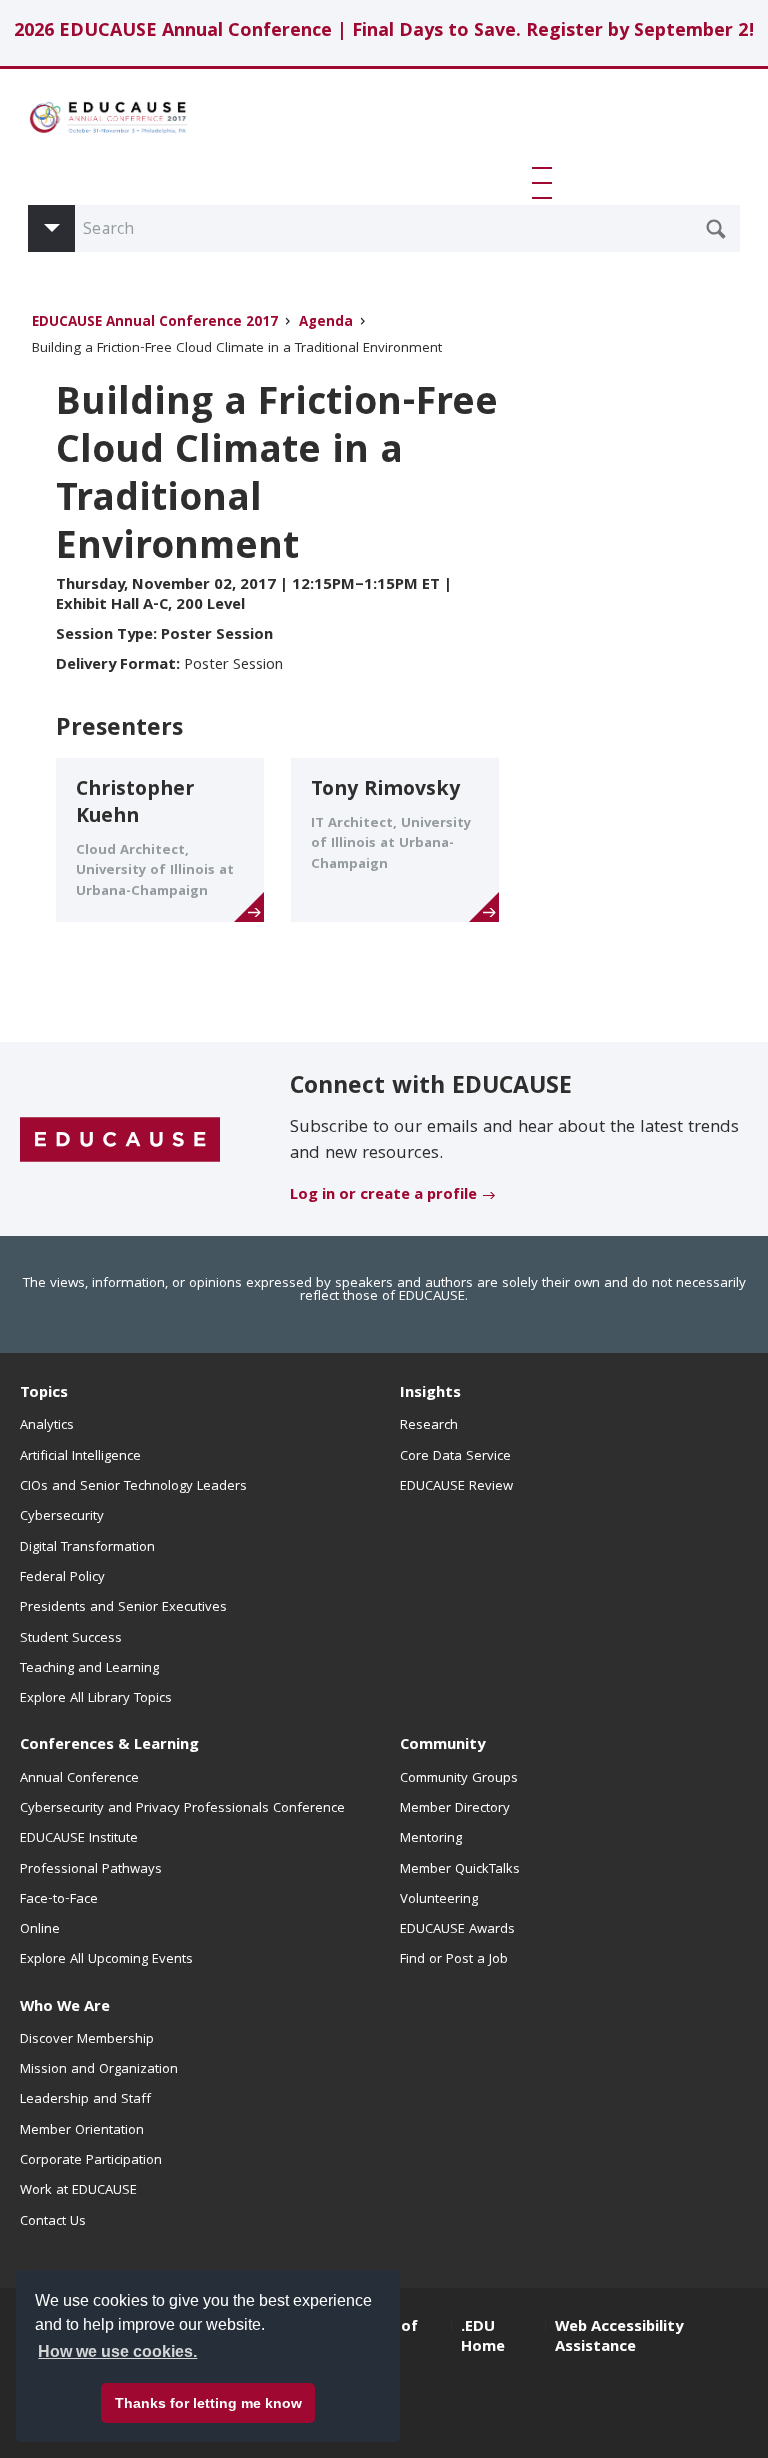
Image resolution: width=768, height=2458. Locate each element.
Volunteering (439, 1900)
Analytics (47, 1426)
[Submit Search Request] (716, 229)
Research (429, 1426)
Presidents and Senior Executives (123, 1608)
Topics (44, 1394)
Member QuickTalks (460, 1870)
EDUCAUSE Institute (79, 1839)
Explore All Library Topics (96, 1699)
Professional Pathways (91, 1870)
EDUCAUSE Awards (457, 1930)
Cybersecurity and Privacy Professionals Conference (182, 1809)
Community (442, 1746)
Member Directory (455, 1809)
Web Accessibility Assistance (619, 2338)
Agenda (326, 323)
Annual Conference (79, 1779)
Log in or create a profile (383, 1196)
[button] (546, 183)
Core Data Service (455, 1457)
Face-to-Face (59, 1900)
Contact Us (53, 2222)
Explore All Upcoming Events (106, 1960)
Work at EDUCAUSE (78, 2191)
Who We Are (65, 2008)
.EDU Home (483, 2338)
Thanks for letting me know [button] (208, 2403)
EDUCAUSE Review (456, 1487)
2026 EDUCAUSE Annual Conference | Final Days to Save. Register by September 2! (384, 32)
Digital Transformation (87, 1548)
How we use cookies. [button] (117, 2351)
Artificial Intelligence (80, 1457)
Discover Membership (87, 2040)
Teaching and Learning (89, 1669)
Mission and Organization (99, 2070)
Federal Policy (62, 1578)
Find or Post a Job (454, 1960)
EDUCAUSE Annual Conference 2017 (155, 323)
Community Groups (459, 1779)
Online (40, 1930)
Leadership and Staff (85, 2100)
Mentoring (431, 1839)
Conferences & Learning (109, 1746)
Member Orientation (82, 2131)
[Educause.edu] (120, 1140)
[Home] (108, 117)
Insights (430, 1394)
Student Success (71, 1639)
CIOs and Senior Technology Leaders (133, 1487)
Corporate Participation (91, 2161)
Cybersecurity (62, 1517)
